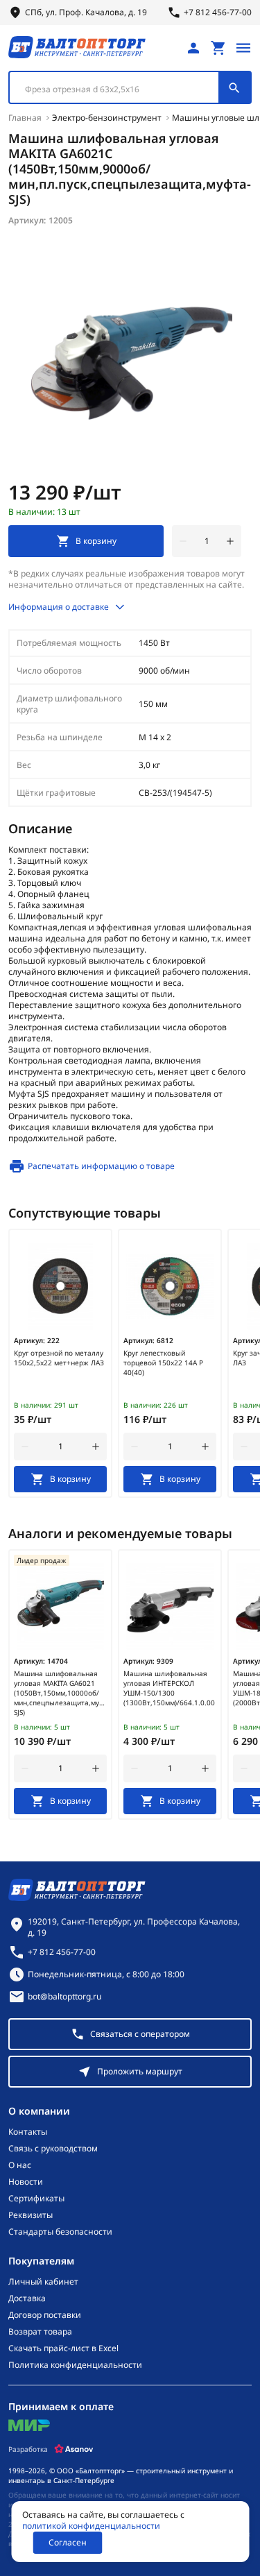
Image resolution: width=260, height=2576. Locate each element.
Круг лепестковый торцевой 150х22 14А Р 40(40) (163, 1363)
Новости (26, 2182)
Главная (25, 118)
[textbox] (121, 89)
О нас (20, 2165)
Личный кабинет (43, 2282)
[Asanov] (74, 2449)
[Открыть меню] (243, 48)
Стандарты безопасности (60, 2232)
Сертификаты (36, 2199)
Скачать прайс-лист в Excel (63, 2348)
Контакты (28, 2132)
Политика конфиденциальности (75, 2365)
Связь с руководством (53, 2149)
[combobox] (130, 87)
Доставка (27, 2298)
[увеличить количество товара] (230, 541)
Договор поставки (45, 2315)
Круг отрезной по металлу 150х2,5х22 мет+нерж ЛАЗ (59, 1358)
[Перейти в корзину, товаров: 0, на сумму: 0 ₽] (218, 48)
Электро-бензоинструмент (107, 118)
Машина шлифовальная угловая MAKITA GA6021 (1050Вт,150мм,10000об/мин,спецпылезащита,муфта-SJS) (60, 1693)
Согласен (68, 2542)
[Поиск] (234, 87)
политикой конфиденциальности (91, 2526)
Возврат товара (40, 2332)
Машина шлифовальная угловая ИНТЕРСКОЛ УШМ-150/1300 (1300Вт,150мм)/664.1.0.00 (169, 1688)
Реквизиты (31, 2215)
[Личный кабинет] (193, 48)
